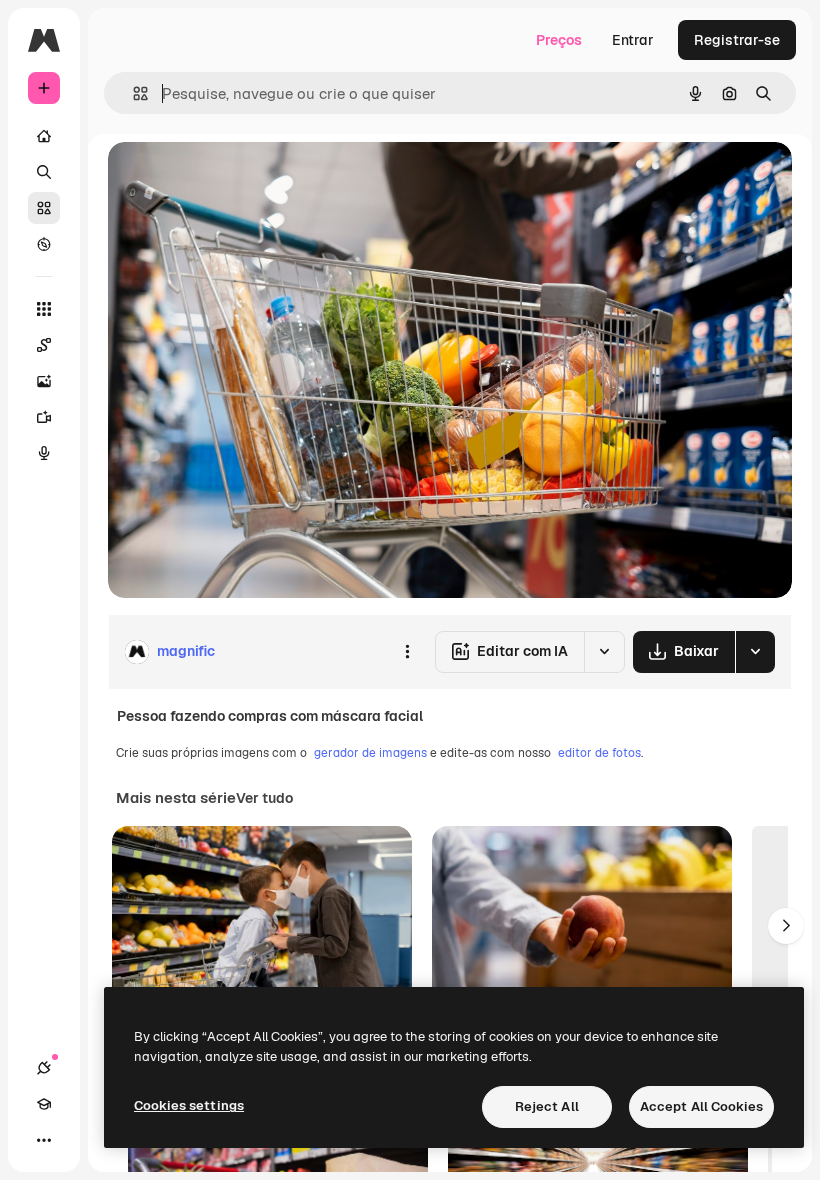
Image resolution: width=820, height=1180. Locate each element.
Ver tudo (264, 798)
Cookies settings (189, 1105)
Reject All (547, 1106)
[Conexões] (44, 1068)
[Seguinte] (786, 926)
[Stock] (44, 208)
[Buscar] (44, 172)
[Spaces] (44, 345)
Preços (559, 40)
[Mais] (44, 1140)
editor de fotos (599, 753)
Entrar (633, 40)
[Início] (44, 136)
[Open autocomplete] (132, 93)
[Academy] (44, 1104)
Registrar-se (737, 40)
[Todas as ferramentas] (44, 309)
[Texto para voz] (44, 453)
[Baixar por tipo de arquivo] (755, 652)
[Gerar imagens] (44, 381)
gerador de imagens (370, 753)
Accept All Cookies (701, 1106)
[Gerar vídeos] (44, 417)
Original (236, 179)
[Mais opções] (407, 652)
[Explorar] (44, 244)
